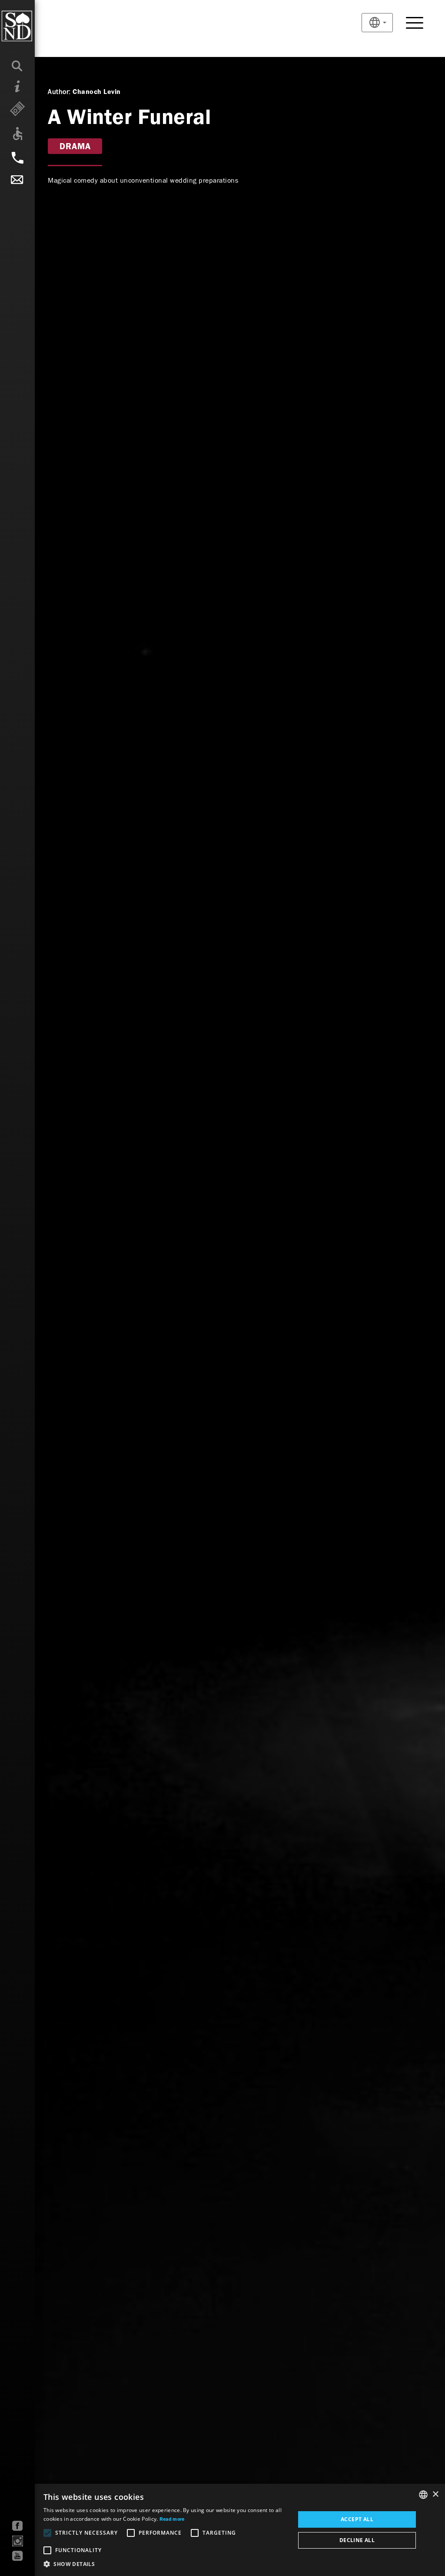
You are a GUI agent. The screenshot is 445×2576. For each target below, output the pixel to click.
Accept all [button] (357, 2519)
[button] (166, 2564)
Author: (59, 92)
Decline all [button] (357, 2540)
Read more (172, 2519)
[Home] (35, 26)
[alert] (222, 2530)
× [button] (435, 2494)
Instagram (18, 2541)
